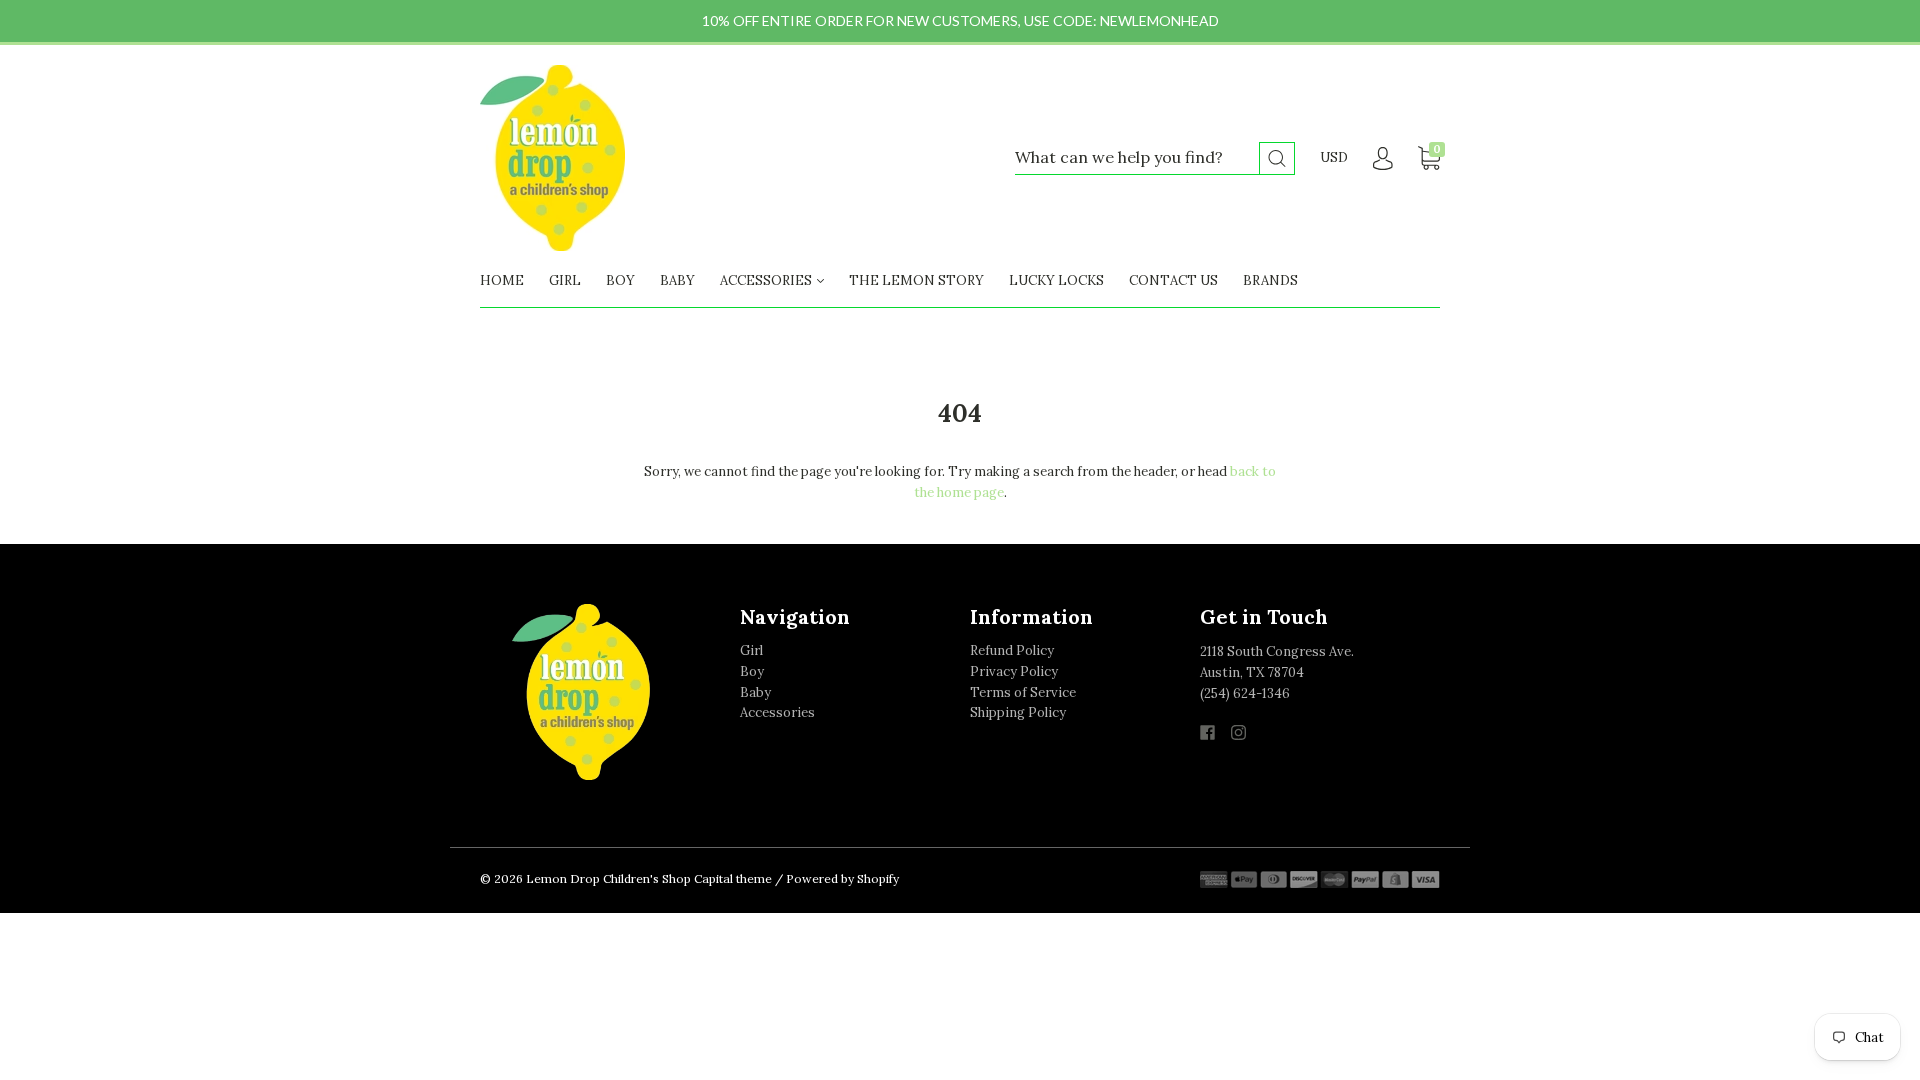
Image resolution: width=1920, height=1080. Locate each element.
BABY (677, 280)
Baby (755, 692)
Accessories (777, 712)
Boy (752, 671)
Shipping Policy (1018, 712)
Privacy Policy (1014, 671)
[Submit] (1277, 158)
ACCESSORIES (767, 280)
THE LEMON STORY (916, 280)
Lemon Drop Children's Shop (608, 878)
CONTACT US (1173, 280)
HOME (502, 280)
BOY (620, 280)
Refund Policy (1012, 650)
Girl (751, 650)
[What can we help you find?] (1155, 158)
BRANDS (1270, 280)
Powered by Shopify (842, 878)
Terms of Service (1023, 692)
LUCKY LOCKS (1056, 280)
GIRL (565, 280)
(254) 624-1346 (1245, 693)
